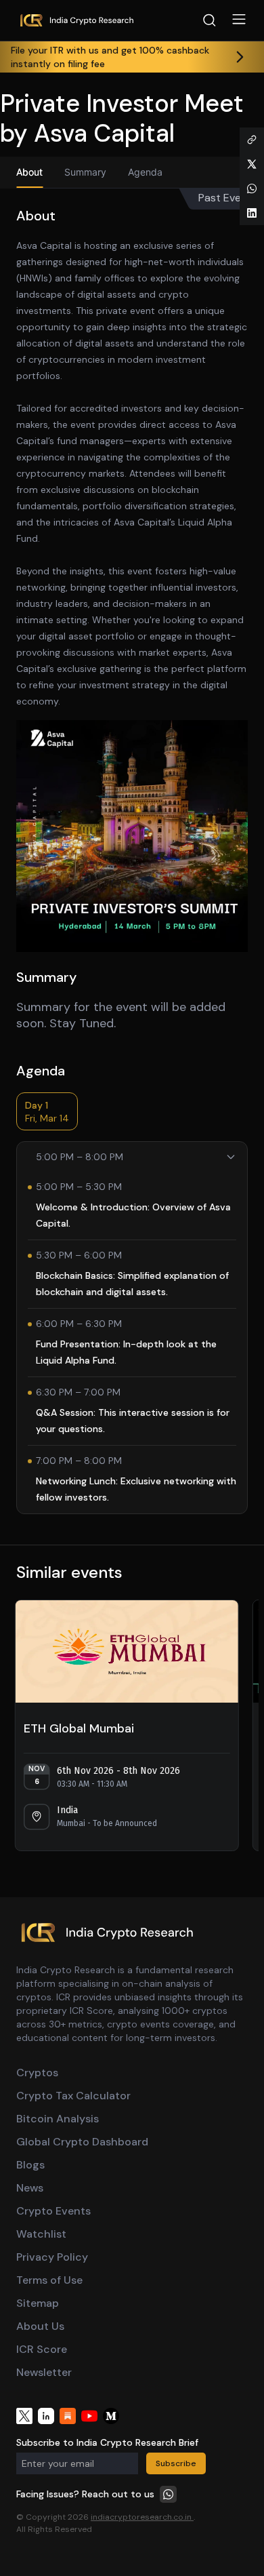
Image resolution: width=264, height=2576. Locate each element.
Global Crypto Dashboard (82, 2142)
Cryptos (37, 2073)
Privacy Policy (52, 2257)
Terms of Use (49, 2280)
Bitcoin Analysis (58, 2119)
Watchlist (41, 2234)
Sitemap (38, 2303)
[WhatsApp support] (168, 2494)
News (30, 2188)
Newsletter (44, 2372)
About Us (40, 2326)
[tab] (29, 172)
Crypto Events (53, 2211)
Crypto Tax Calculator (73, 2096)
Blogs (30, 2165)
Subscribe (176, 2463)
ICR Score (42, 2349)
